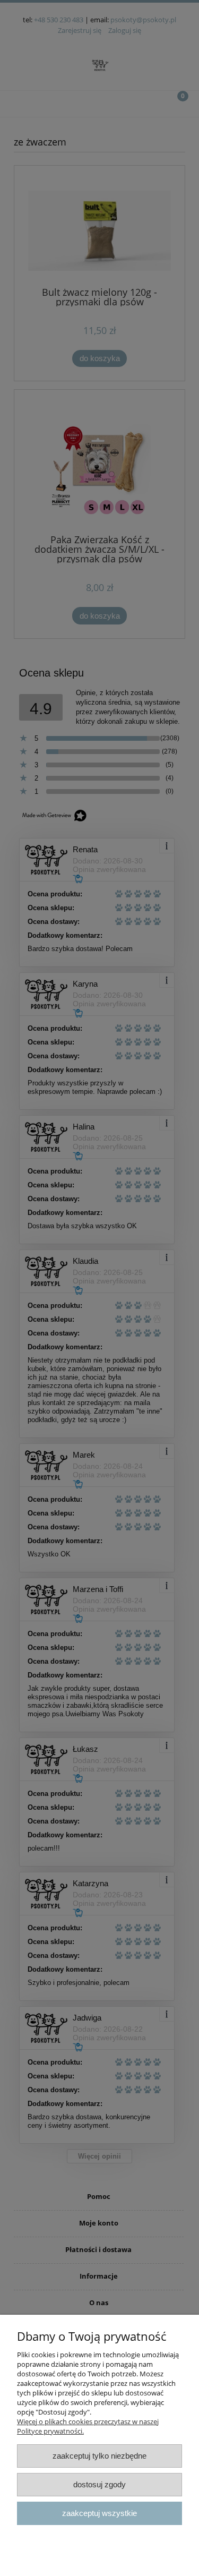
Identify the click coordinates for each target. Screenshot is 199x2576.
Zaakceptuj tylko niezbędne (99, 2456)
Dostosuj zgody (99, 2484)
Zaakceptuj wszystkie (99, 2513)
